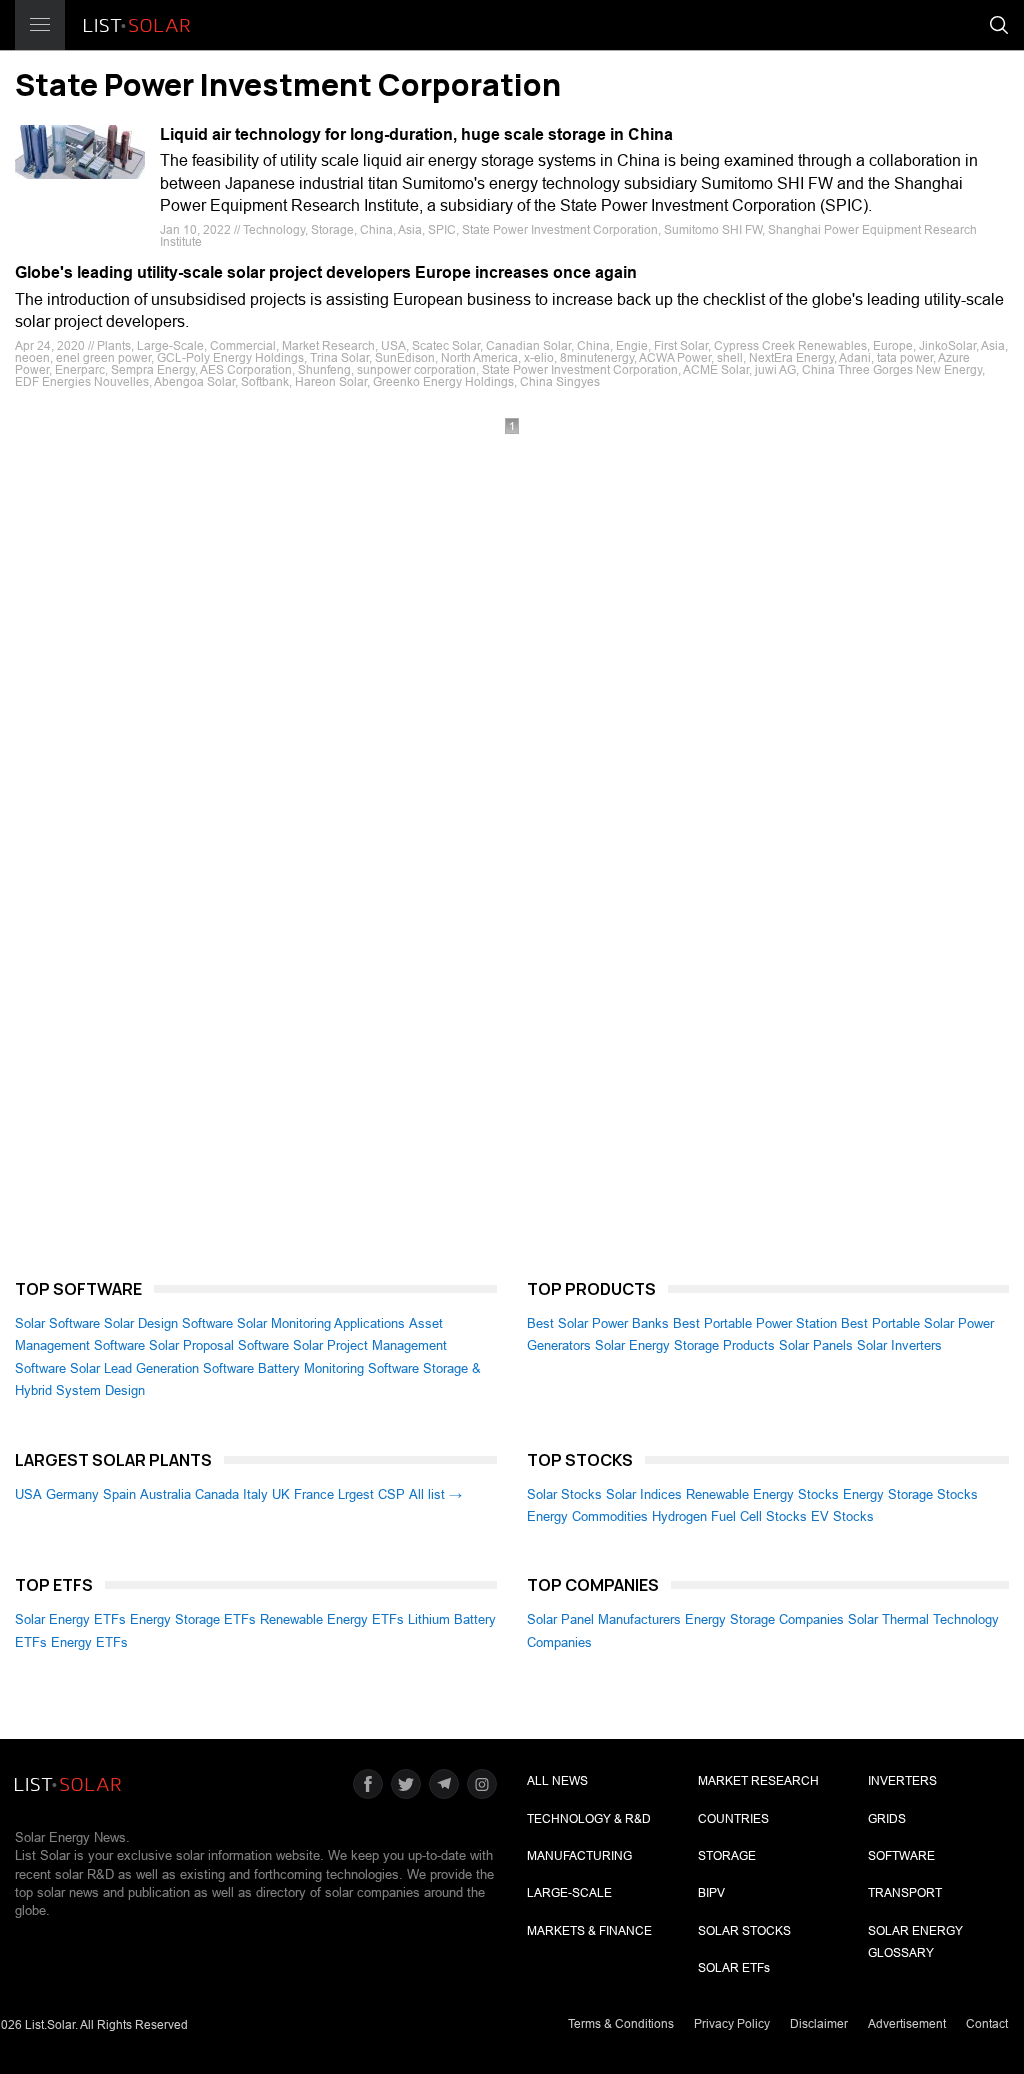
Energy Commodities (587, 1516)
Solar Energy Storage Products (685, 1345)
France (314, 1494)
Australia (165, 1494)
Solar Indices (644, 1494)
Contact (987, 2024)
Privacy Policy (732, 2024)
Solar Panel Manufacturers (604, 1619)
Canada (217, 1494)
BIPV (711, 1893)
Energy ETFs (89, 1642)
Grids (887, 1819)
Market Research (758, 1781)
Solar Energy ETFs (70, 1619)
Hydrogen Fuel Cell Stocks (729, 1516)
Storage (727, 1856)
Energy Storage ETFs (193, 1619)
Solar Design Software (168, 1323)
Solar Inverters (899, 1345)
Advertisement (907, 2024)
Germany (72, 1494)
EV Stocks (842, 1516)
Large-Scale (569, 1893)
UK (281, 1494)
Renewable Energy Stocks (762, 1494)
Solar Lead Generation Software (162, 1368)
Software (901, 1856)
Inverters (902, 1781)
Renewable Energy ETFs (332, 1619)
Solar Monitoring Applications (321, 1323)
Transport (905, 1893)
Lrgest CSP (371, 1494)
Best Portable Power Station (755, 1323)
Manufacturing (579, 1856)
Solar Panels (816, 1345)
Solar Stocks (564, 1494)
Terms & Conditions (621, 2024)
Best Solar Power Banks (598, 1323)
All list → (435, 1494)
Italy (255, 1494)
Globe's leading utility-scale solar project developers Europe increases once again (326, 272)
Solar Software (57, 1323)
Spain (119, 1494)
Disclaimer (819, 2024)
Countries (733, 1819)
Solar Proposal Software (219, 1345)
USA (28, 1494)
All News (557, 1781)
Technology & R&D (589, 1819)
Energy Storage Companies (764, 1619)
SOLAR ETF (734, 1968)
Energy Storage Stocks (910, 1494)
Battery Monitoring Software (338, 1368)
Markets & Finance (589, 1931)
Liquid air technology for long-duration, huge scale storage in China (416, 134)
